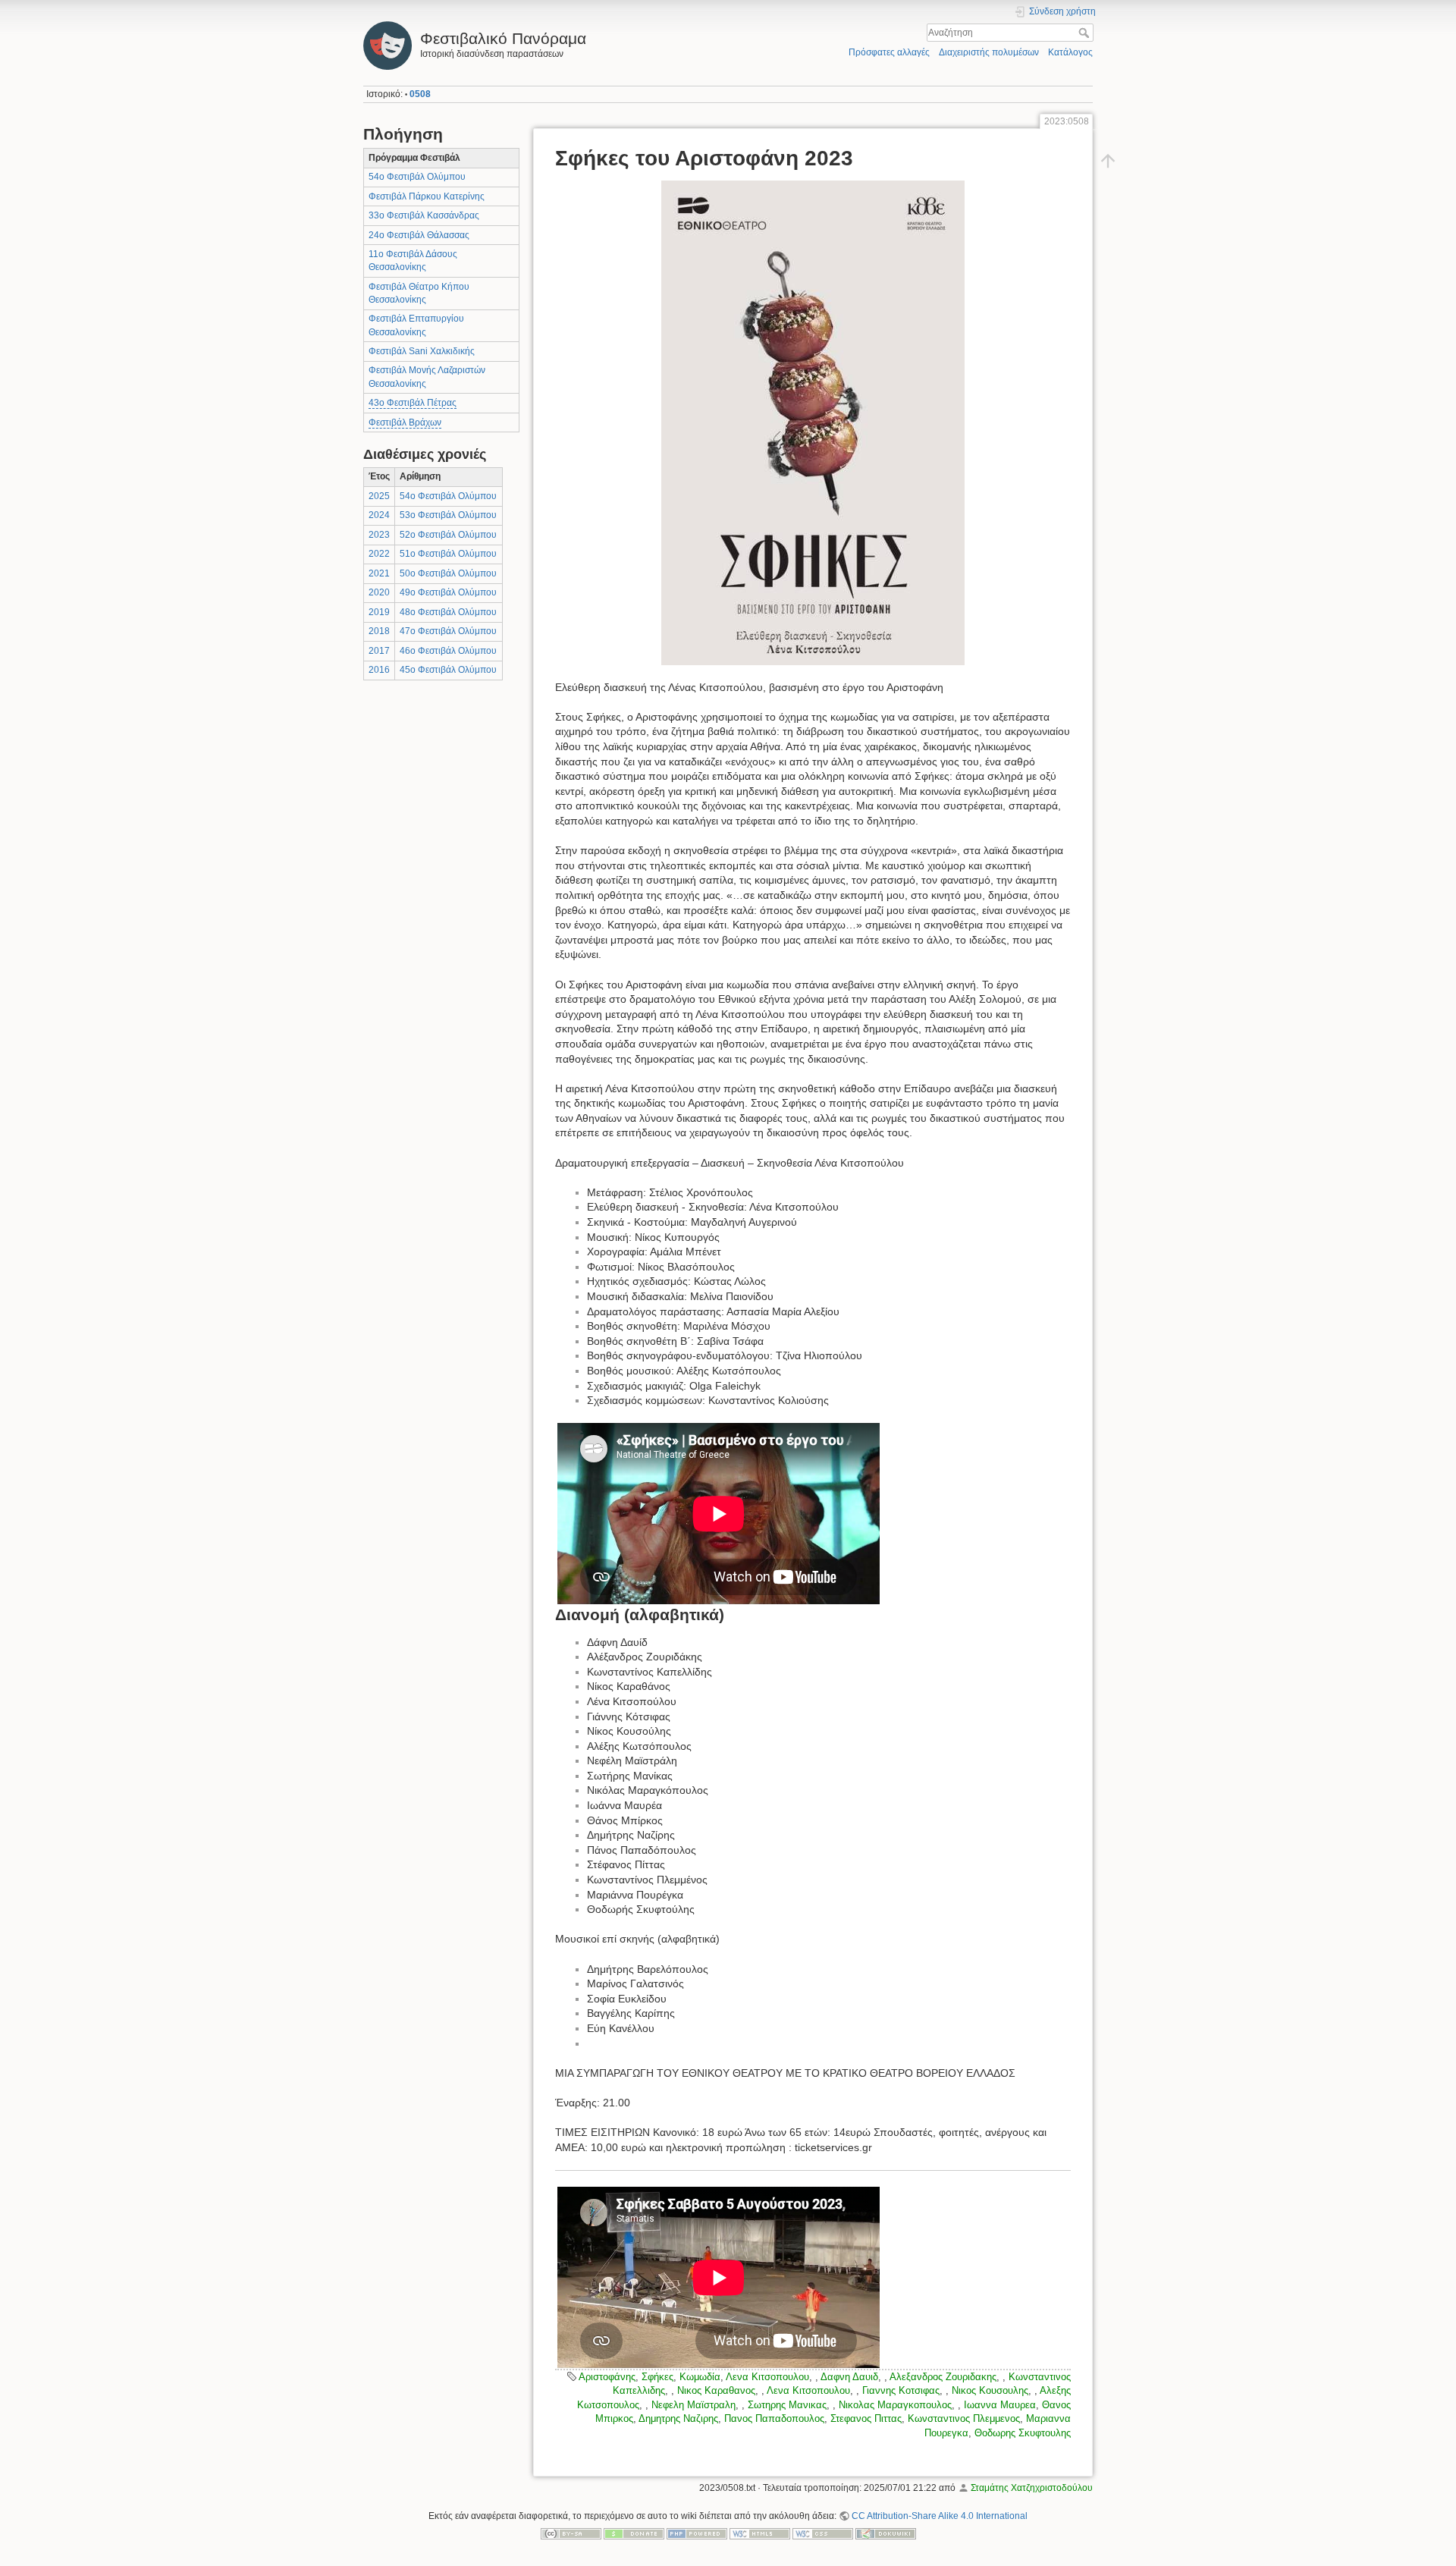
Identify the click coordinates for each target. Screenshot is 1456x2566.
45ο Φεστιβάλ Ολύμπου (448, 670)
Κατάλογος (1070, 52)
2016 (379, 670)
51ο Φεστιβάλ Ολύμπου (448, 554)
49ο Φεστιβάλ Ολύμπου (448, 592)
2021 (379, 573)
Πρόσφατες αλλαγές (889, 52)
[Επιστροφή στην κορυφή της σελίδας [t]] (1108, 161)
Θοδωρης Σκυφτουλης (1023, 2433)
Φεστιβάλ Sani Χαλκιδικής (422, 351)
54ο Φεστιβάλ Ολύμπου (417, 177)
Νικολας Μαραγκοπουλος (895, 2405)
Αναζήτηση (1086, 33)
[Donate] (634, 2533)
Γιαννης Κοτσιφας (901, 2390)
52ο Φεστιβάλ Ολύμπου (448, 535)
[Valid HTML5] (760, 2533)
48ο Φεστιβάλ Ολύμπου (448, 612)
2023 (379, 535)
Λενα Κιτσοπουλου (767, 2377)
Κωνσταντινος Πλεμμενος (964, 2418)
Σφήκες (657, 2377)
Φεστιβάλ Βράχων (405, 422)
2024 (379, 515)
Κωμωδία (700, 2377)
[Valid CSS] (823, 2533)
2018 (379, 631)
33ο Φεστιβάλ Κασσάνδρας (424, 215)
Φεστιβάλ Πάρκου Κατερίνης (427, 196)
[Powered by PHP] (697, 2533)
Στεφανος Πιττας (866, 2418)
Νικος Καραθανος (716, 2390)
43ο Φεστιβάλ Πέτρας (413, 403)
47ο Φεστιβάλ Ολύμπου (448, 631)
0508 (420, 94)
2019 (379, 612)
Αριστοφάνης (607, 2377)
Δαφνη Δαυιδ (849, 2377)
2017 (379, 651)
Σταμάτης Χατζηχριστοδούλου (1032, 2488)
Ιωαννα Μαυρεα (1000, 2405)
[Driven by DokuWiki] (886, 2533)
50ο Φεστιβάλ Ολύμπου (448, 573)
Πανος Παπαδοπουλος (774, 2418)
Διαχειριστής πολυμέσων (989, 52)
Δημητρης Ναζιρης (678, 2418)
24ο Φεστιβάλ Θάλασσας (419, 235)
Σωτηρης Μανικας (787, 2405)
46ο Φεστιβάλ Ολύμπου (448, 651)
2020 (379, 592)
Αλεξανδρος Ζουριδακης (943, 2377)
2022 (379, 554)
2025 (379, 496)
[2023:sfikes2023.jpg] (813, 423)
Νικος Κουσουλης (990, 2390)
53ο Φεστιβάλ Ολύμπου (448, 515)
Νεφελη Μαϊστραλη (693, 2405)
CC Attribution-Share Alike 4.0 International (940, 2516)
